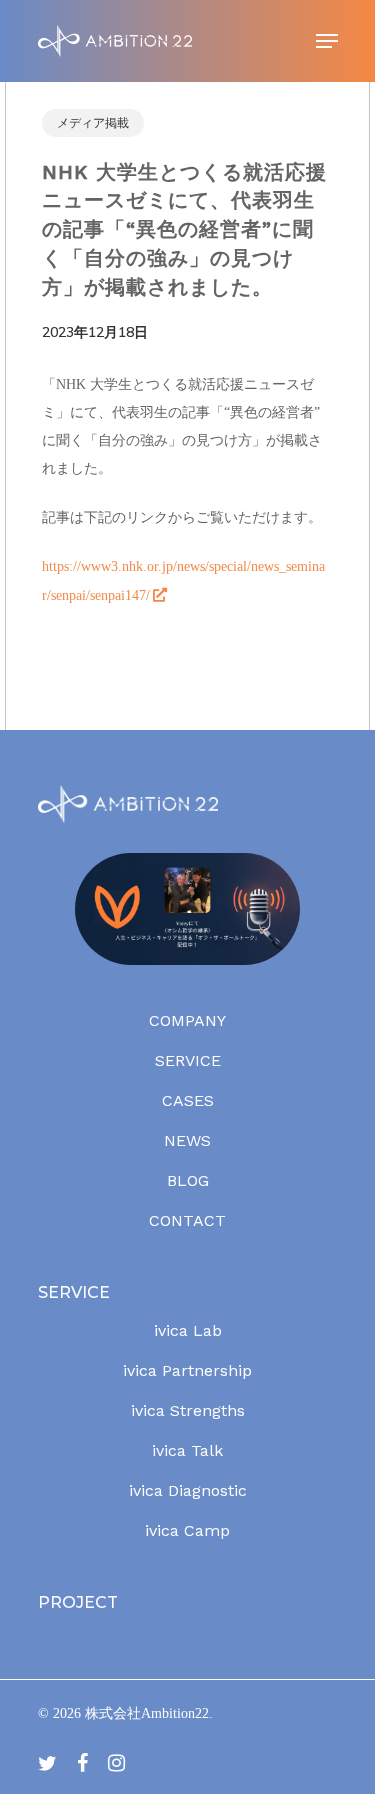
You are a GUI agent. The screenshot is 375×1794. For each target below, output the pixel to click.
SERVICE (188, 1060)
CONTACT (187, 1220)
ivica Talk (187, 1450)
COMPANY (187, 1020)
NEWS (187, 1140)
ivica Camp (187, 1530)
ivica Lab (188, 1330)
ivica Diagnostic (188, 1490)
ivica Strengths (188, 1410)
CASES (188, 1100)
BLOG (188, 1180)
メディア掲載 (93, 123)
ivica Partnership (187, 1370)
